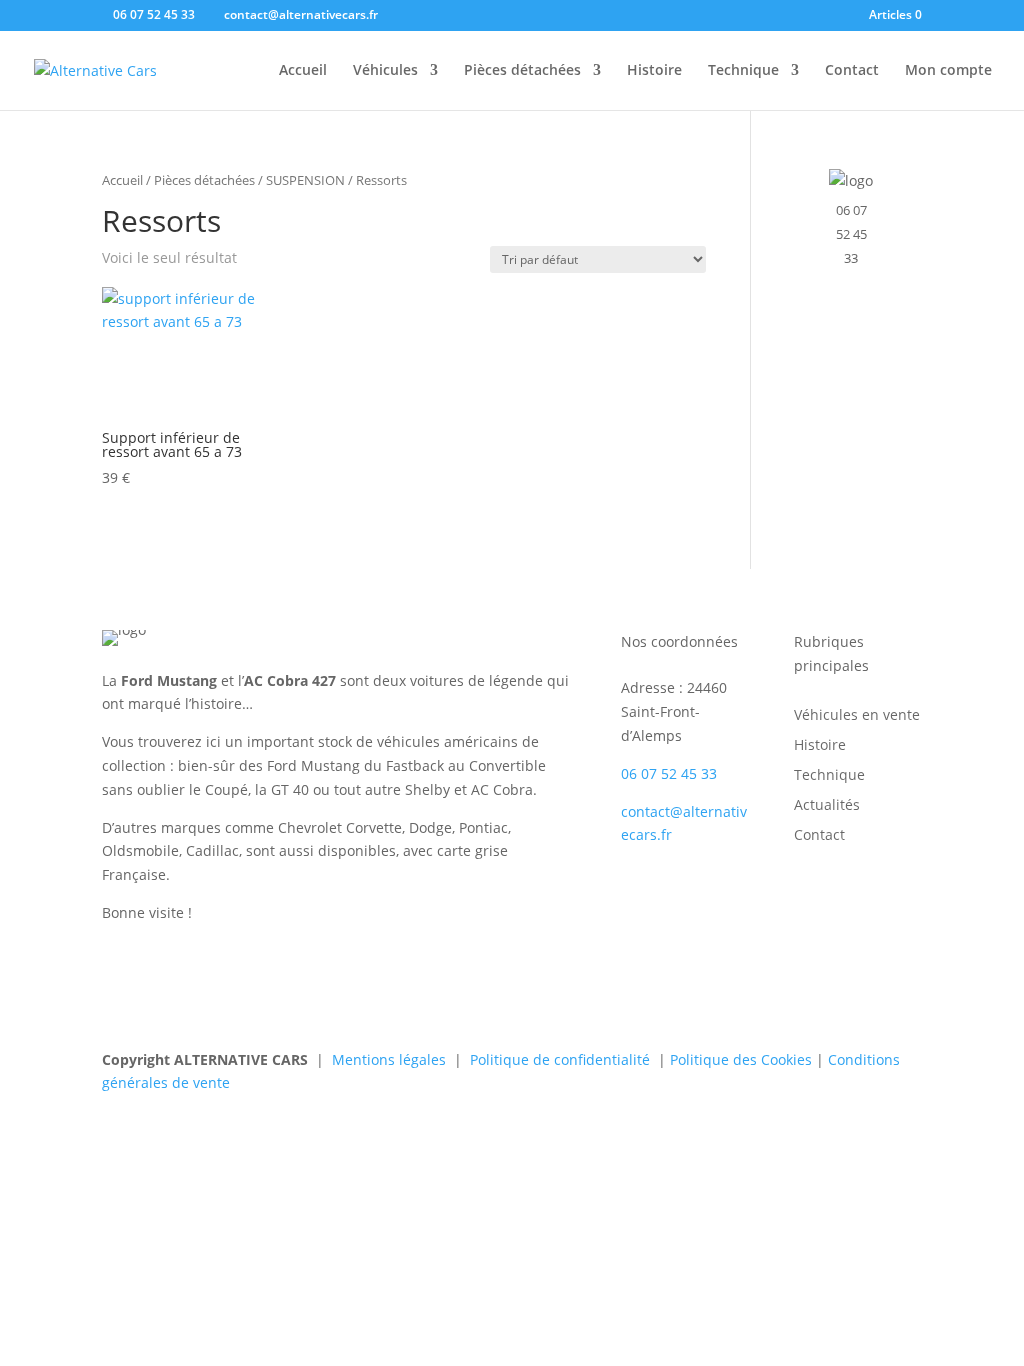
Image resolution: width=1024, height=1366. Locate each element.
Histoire (654, 71)
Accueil (303, 71)
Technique (743, 71)
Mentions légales (389, 1059)
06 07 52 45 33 (851, 234)
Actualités (827, 806)
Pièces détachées (522, 71)
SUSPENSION (305, 180)
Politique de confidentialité (560, 1059)
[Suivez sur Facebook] (637, 900)
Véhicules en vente (857, 716)
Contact (852, 71)
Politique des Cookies (741, 1059)
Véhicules (385, 71)
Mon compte (948, 71)
